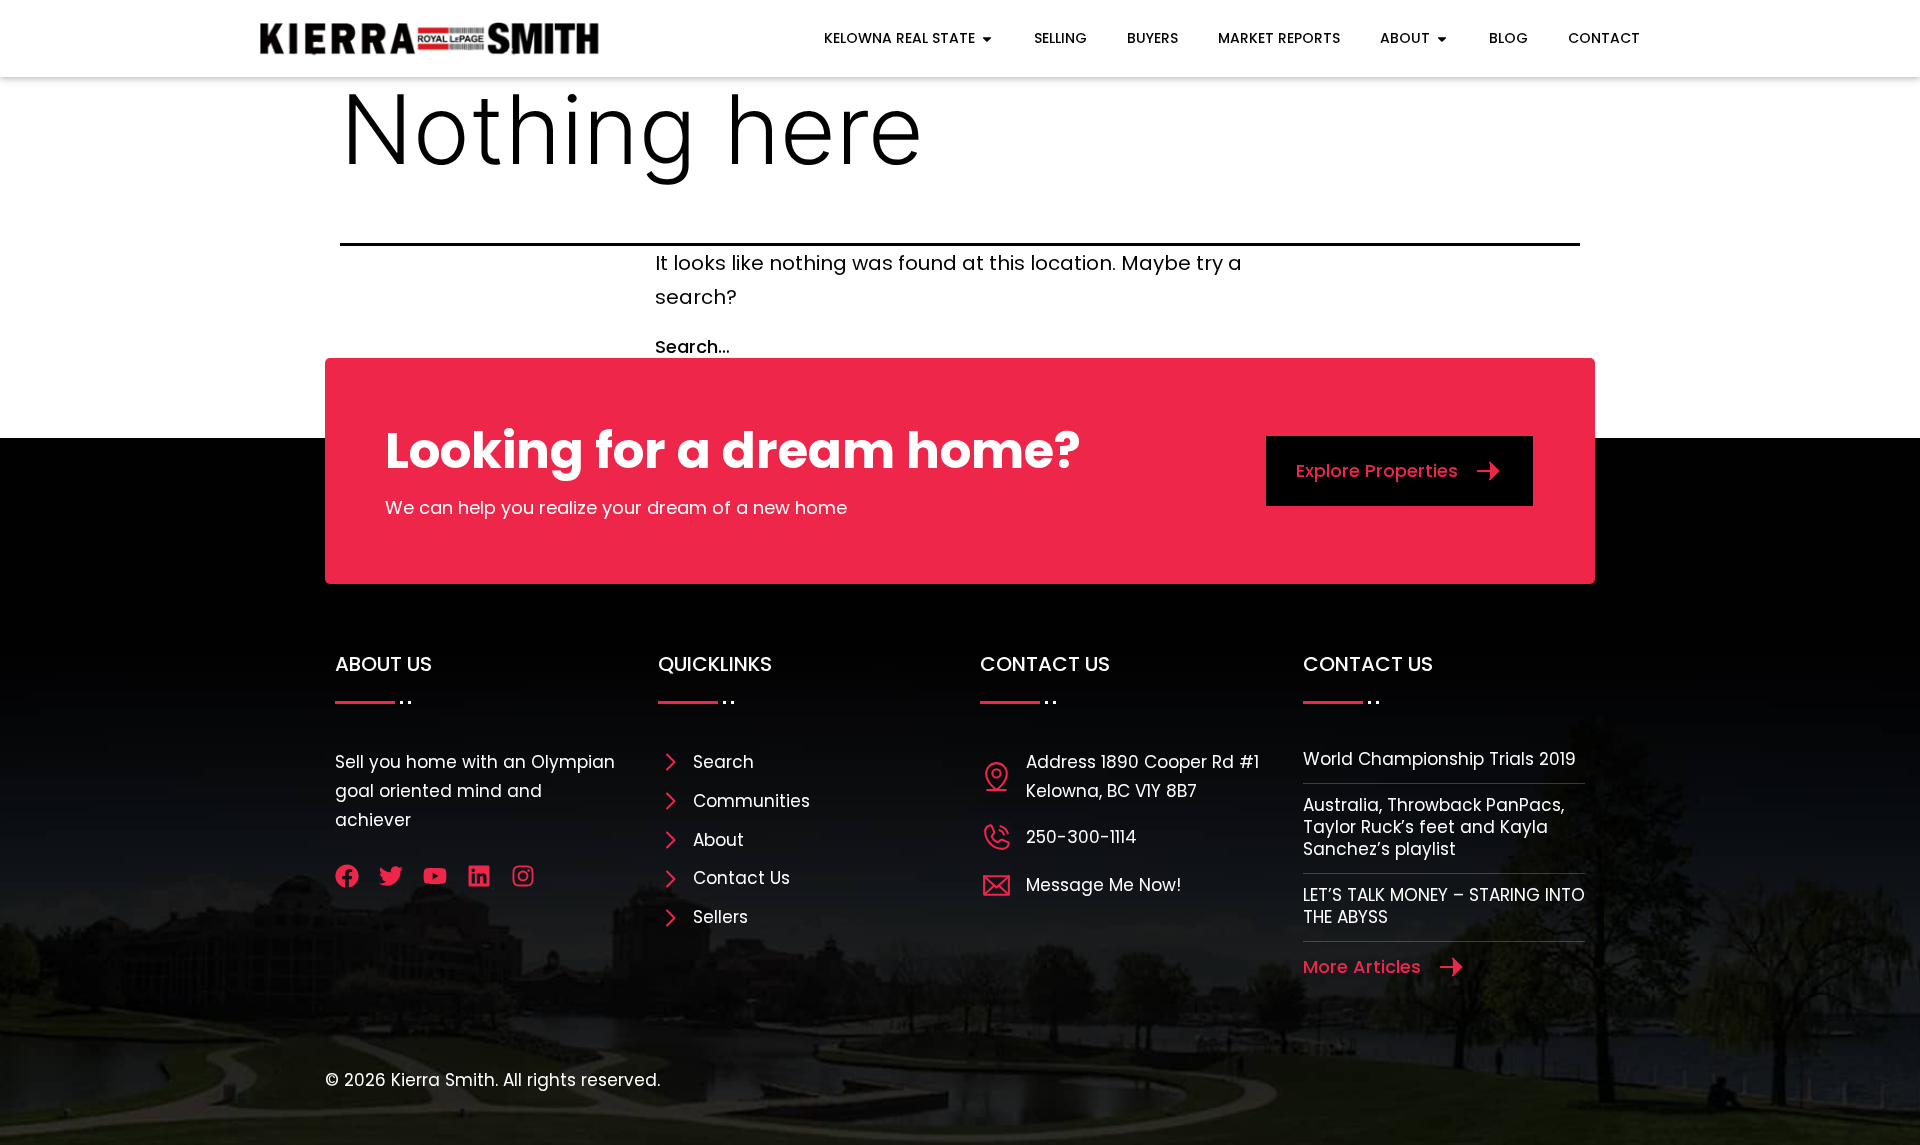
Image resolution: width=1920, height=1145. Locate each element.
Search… (692, 346)
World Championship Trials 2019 (1439, 759)
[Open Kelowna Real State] (987, 38)
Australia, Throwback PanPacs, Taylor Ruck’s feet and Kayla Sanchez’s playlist (1433, 827)
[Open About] (1442, 38)
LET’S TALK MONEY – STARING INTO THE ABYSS (1444, 906)
